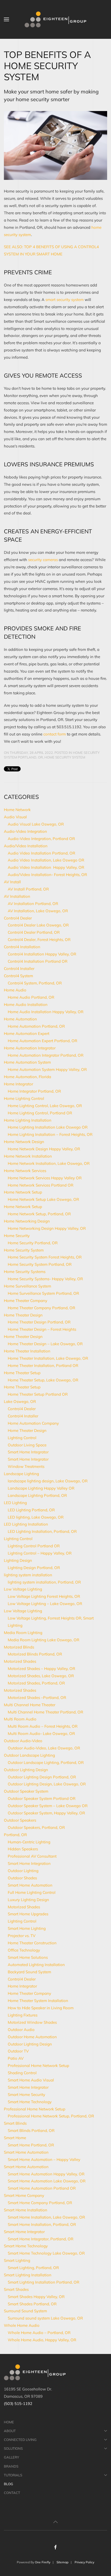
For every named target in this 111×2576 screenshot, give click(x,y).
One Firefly (43, 2562)
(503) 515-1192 (18, 2404)
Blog (9, 2484)
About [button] (10, 2431)
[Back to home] (55, 19)
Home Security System (65, 757)
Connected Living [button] (20, 2440)
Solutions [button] (13, 2448)
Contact (12, 2493)
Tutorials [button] (13, 2475)
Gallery (11, 2457)
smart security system (65, 300)
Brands (11, 2466)
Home (9, 2422)
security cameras (43, 560)
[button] (6, 19)
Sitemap (62, 2562)
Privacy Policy (84, 2562)
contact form (55, 734)
